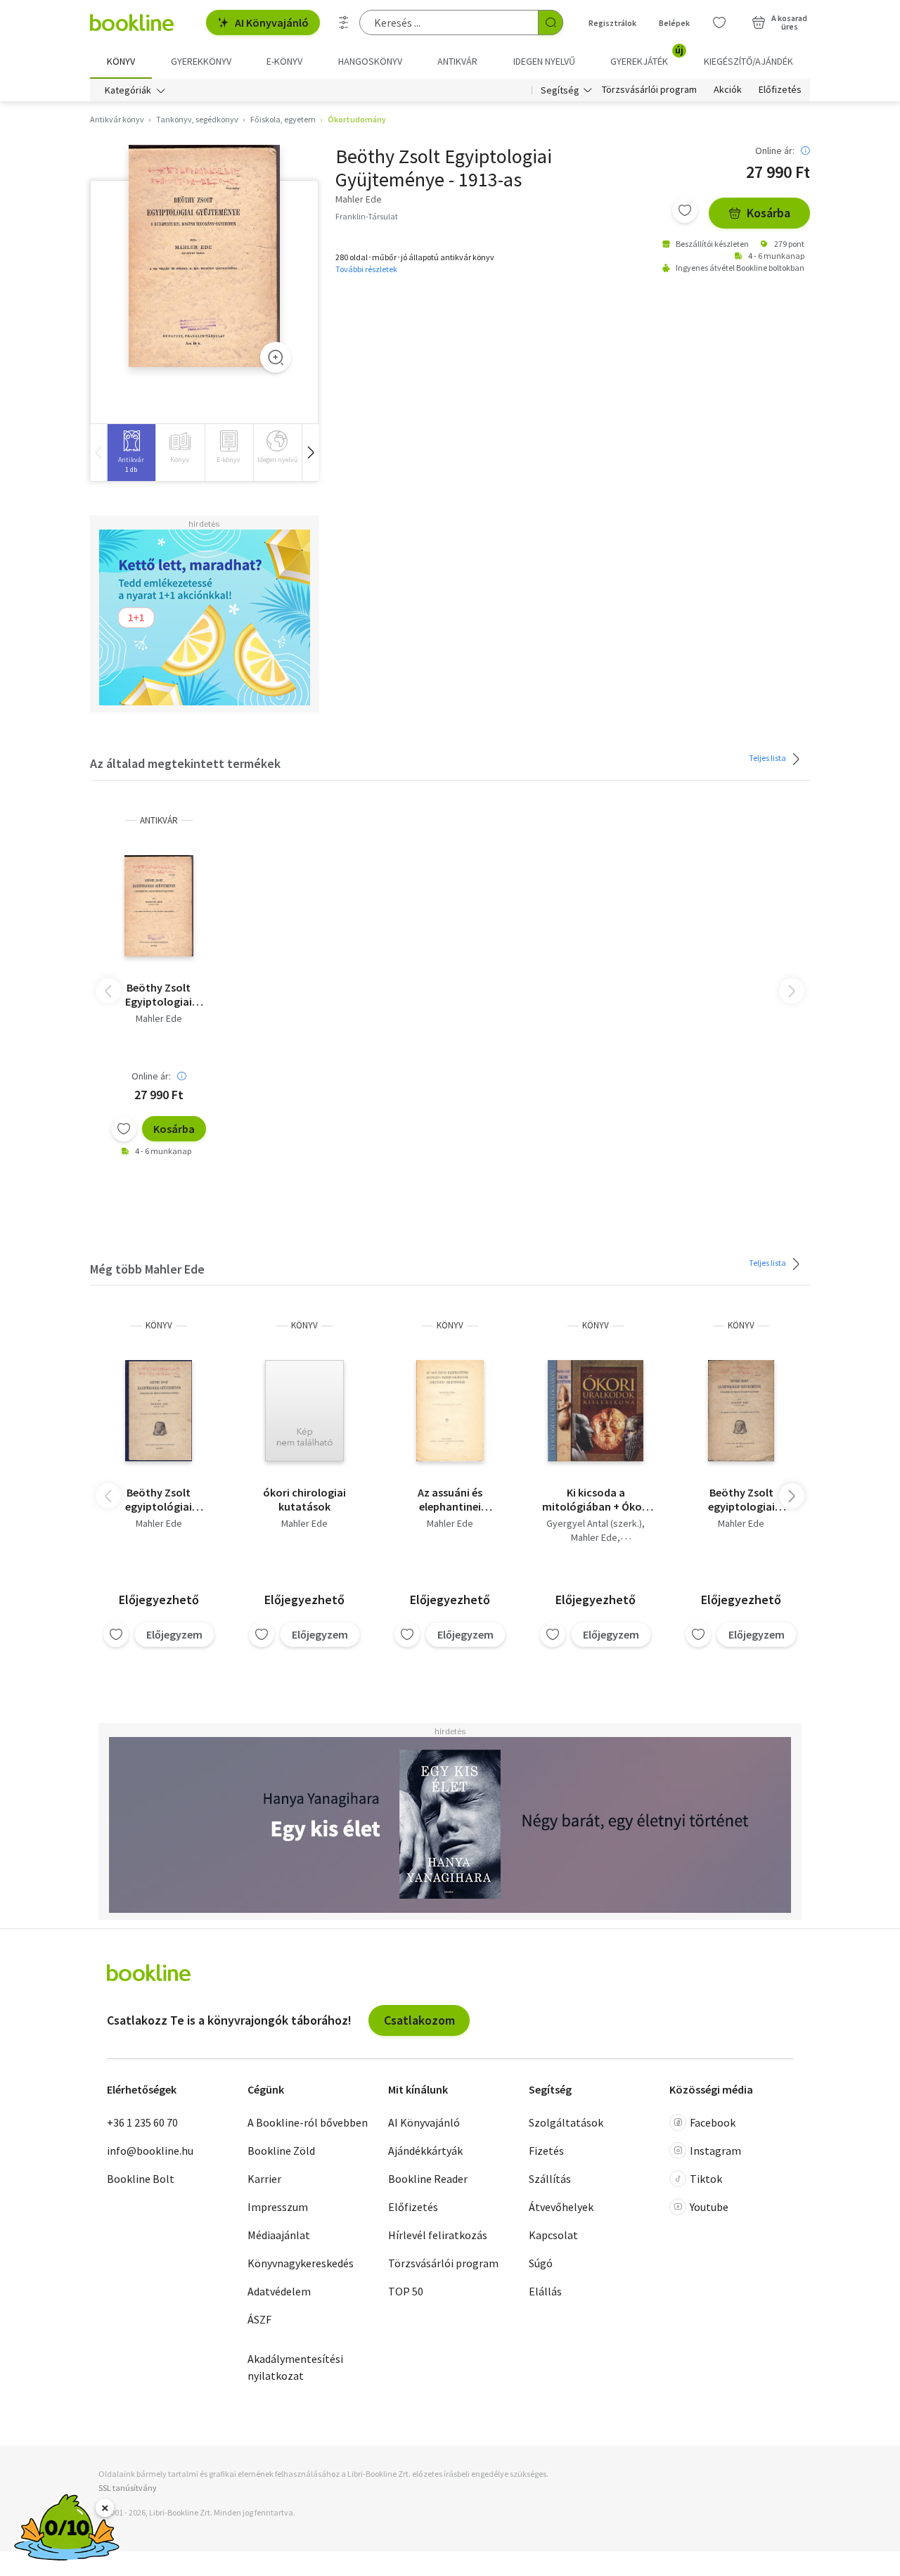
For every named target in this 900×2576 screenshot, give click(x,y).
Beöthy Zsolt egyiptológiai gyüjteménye (159, 1499)
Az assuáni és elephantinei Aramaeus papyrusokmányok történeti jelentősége (450, 1499)
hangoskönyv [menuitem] (370, 61)
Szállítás (550, 2179)
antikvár (159, 820)
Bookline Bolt (141, 2179)
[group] (131, 453)
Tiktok (706, 2179)
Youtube (709, 2207)
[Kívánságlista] (719, 23)
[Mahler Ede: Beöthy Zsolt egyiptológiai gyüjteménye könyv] (159, 1411)
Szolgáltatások (566, 2122)
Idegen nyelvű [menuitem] (544, 61)
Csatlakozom (419, 2020)
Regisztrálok (612, 23)
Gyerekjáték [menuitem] (647, 56)
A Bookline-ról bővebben (308, 2122)
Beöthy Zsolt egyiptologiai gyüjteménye (741, 1499)
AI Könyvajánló (272, 23)
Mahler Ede (159, 1018)
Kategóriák (128, 90)
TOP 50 (406, 2291)
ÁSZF (259, 2319)
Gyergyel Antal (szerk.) (594, 1523)
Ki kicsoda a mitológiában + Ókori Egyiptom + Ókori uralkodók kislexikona (596, 1499)
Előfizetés (780, 90)
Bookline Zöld (281, 2151)
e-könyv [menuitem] (284, 61)
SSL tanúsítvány (128, 2488)
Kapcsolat (553, 2235)
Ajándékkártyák (425, 2151)
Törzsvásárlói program (649, 90)
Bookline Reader (428, 2179)
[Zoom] (276, 357)
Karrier (264, 2179)
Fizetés (546, 2151)
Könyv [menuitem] (121, 61)
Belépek (674, 23)
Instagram (715, 2151)
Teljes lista (768, 758)
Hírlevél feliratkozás (438, 2235)
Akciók (728, 90)
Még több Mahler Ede (147, 1269)
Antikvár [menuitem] (457, 61)
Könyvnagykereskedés (301, 2263)
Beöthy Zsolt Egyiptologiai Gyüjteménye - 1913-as (159, 994)
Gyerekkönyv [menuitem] (201, 61)
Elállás (545, 2291)
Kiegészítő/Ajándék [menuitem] (748, 61)
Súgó (541, 2263)
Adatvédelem (279, 2291)
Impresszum (278, 2207)
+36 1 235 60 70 (142, 2122)
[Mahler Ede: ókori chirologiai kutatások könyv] (304, 1411)
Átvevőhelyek (561, 2207)
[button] (310, 453)
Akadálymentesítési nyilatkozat (295, 2367)
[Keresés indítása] (551, 23)
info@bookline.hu (150, 2151)
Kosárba (769, 213)
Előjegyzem (174, 1634)
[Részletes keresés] (344, 23)
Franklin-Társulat (367, 216)
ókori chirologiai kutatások (304, 1499)
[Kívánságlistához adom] (685, 210)
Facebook (713, 2122)
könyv (159, 1325)
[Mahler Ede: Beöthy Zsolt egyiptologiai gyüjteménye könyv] (741, 1411)
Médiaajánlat (279, 2235)
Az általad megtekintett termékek (185, 763)
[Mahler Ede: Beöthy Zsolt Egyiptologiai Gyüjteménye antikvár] (204, 256)
